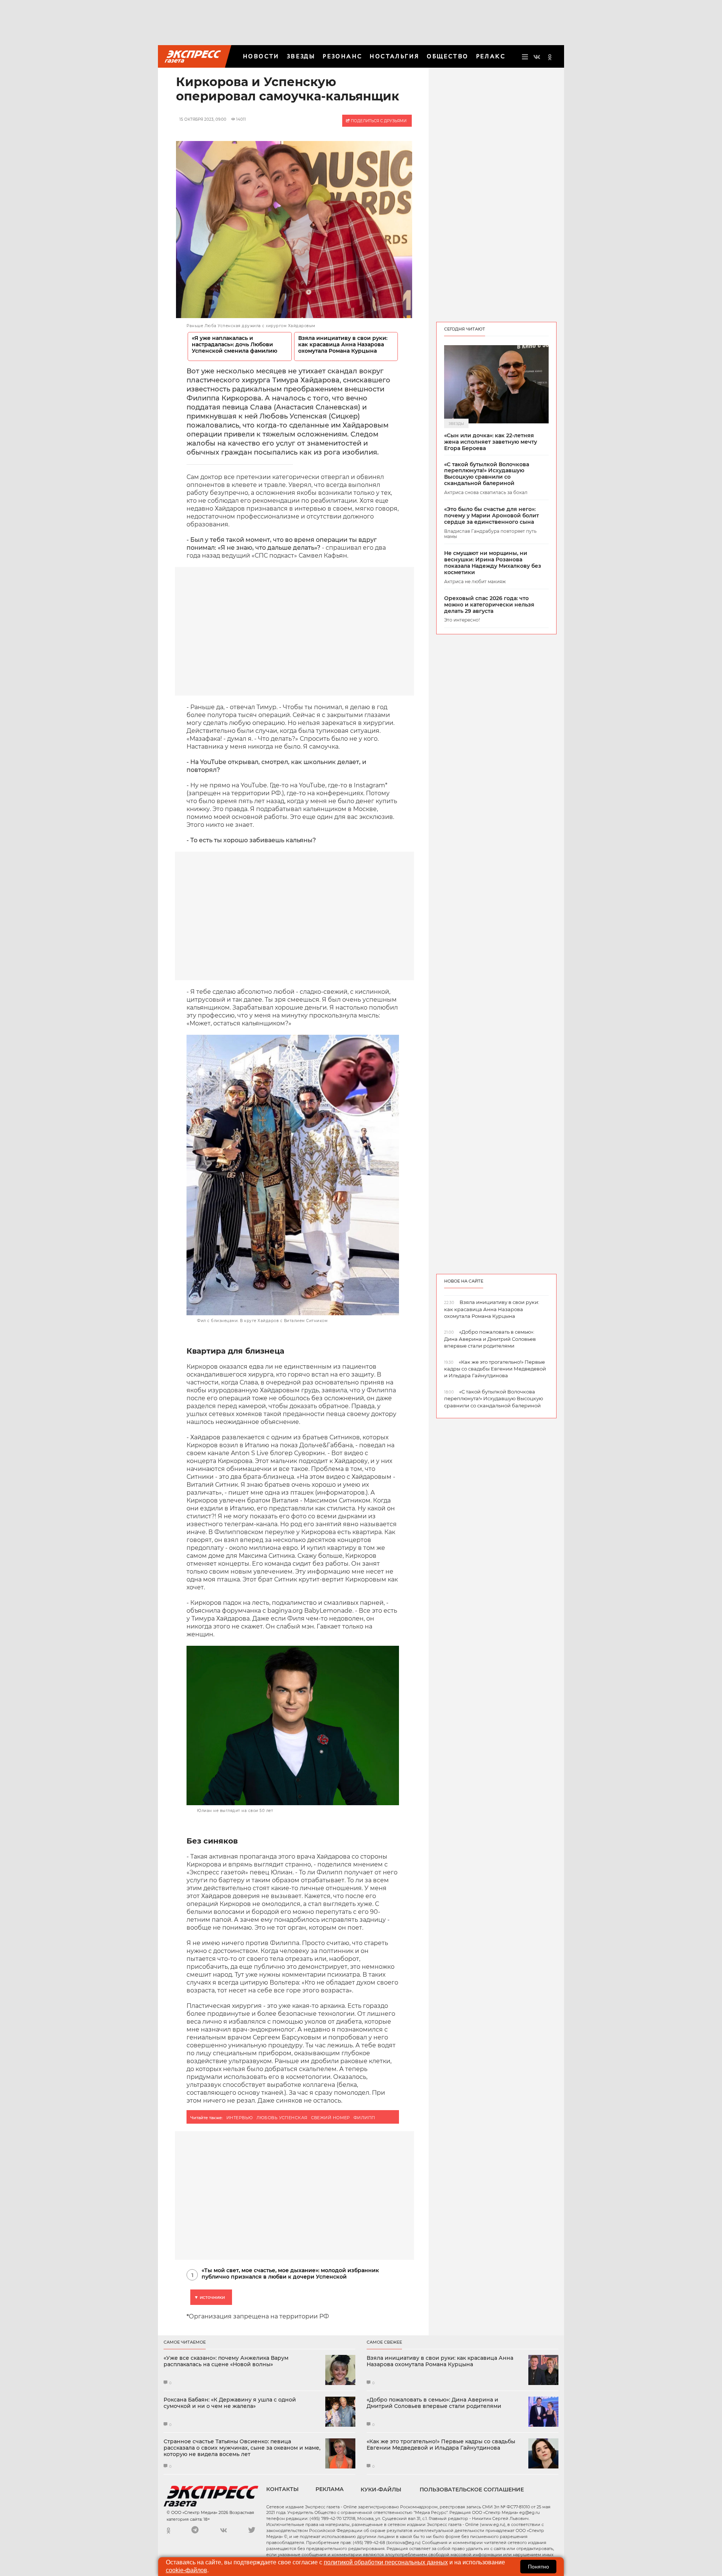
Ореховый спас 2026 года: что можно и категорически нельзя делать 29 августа (489, 605)
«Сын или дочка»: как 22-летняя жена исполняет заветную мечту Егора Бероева (491, 442)
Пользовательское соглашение (472, 2490)
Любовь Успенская (282, 2118)
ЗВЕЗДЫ (301, 56)
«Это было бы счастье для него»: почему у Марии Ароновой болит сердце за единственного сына (491, 516)
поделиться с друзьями (378, 121)
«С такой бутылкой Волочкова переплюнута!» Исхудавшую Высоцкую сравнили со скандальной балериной (487, 474)
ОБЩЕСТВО (447, 56)
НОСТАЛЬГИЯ (394, 56)
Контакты (282, 2489)
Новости (261, 56)
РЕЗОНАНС (342, 56)
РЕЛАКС (491, 56)
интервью (240, 2118)
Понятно (538, 2567)
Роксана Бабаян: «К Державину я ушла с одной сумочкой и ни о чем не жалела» (230, 2403)
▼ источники (209, 2297)
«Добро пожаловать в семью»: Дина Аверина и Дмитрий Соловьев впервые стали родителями (434, 2403)
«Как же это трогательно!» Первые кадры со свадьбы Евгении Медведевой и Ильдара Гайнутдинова (441, 2445)
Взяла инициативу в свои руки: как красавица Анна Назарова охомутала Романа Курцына (343, 345)
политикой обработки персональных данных (386, 2562)
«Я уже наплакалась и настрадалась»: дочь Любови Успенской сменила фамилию (234, 345)
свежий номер (331, 2118)
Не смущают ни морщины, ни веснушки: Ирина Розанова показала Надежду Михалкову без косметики (493, 563)
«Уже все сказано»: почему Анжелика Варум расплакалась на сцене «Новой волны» (226, 2361)
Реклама (330, 2489)
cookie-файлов (187, 2570)
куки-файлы (381, 2490)
